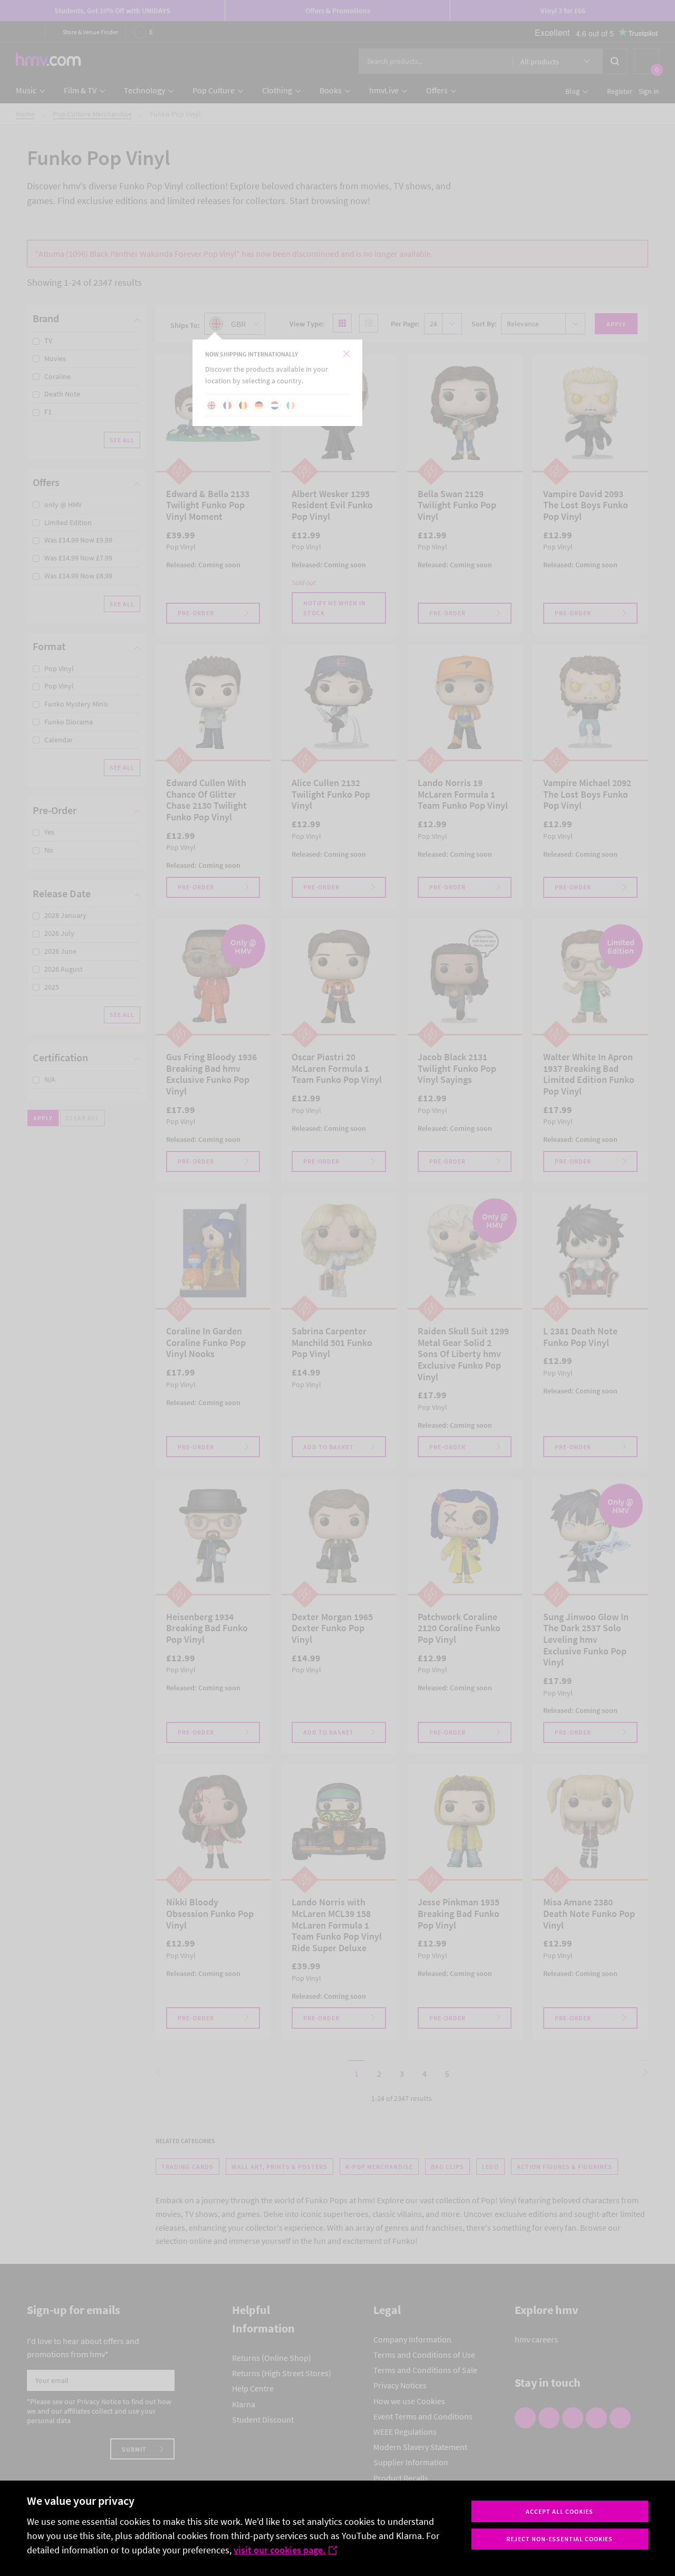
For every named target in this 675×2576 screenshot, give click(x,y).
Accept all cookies (560, 2511)
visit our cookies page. (279, 2550)
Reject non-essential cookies (560, 2539)
